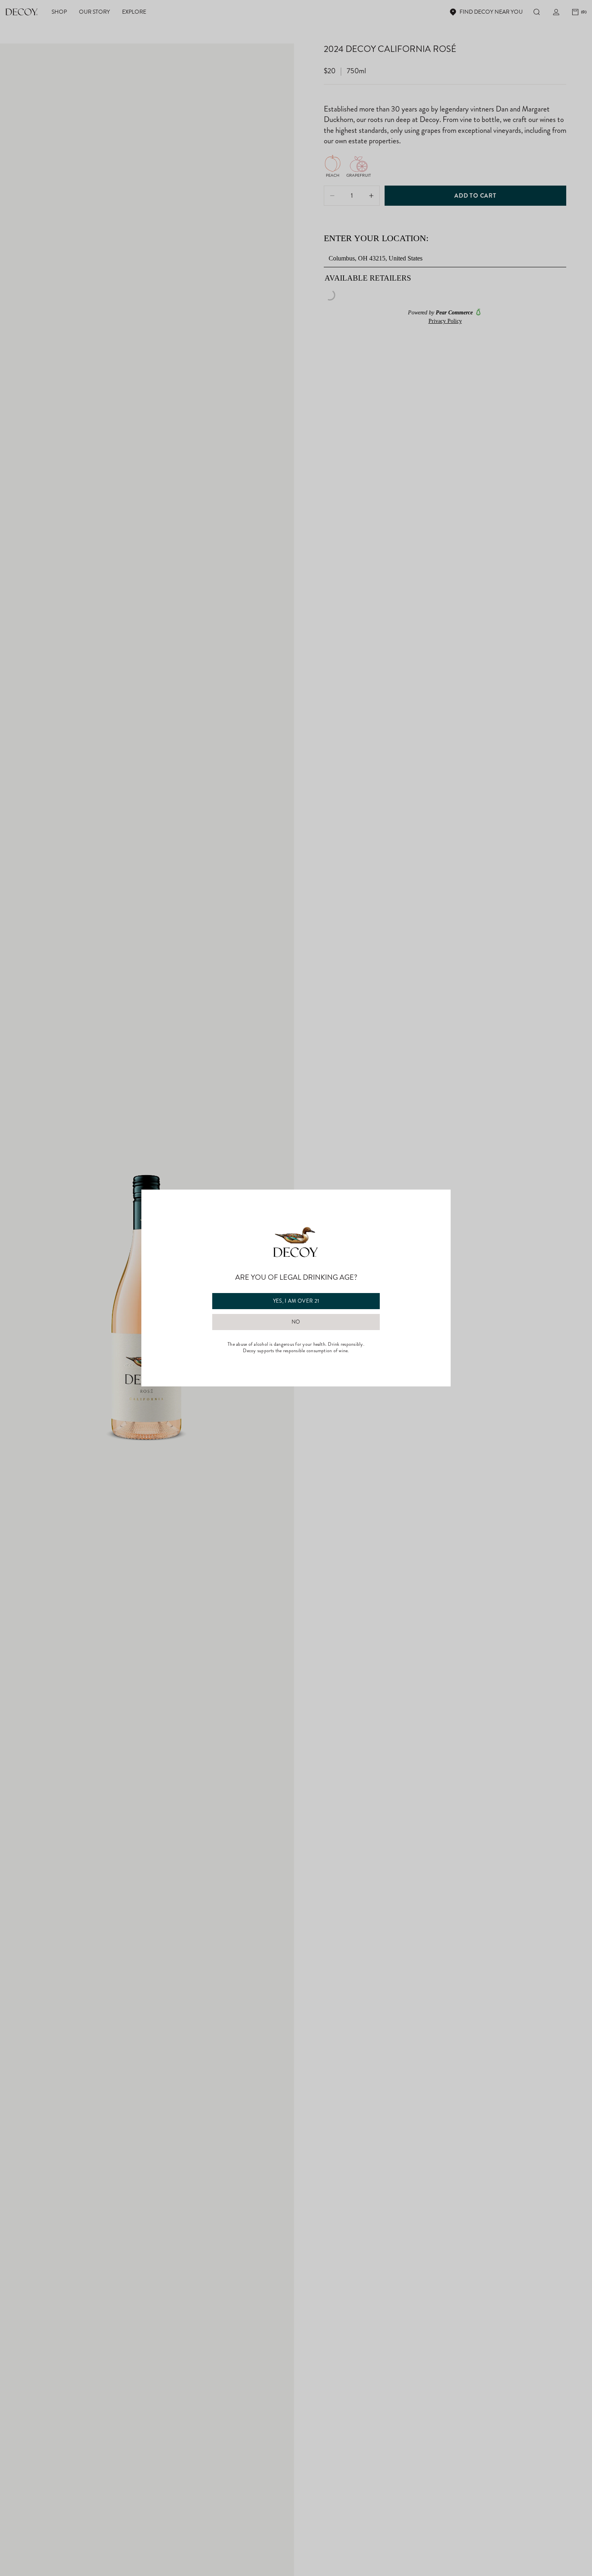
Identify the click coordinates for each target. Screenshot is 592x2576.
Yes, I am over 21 (296, 1301)
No (296, 1322)
